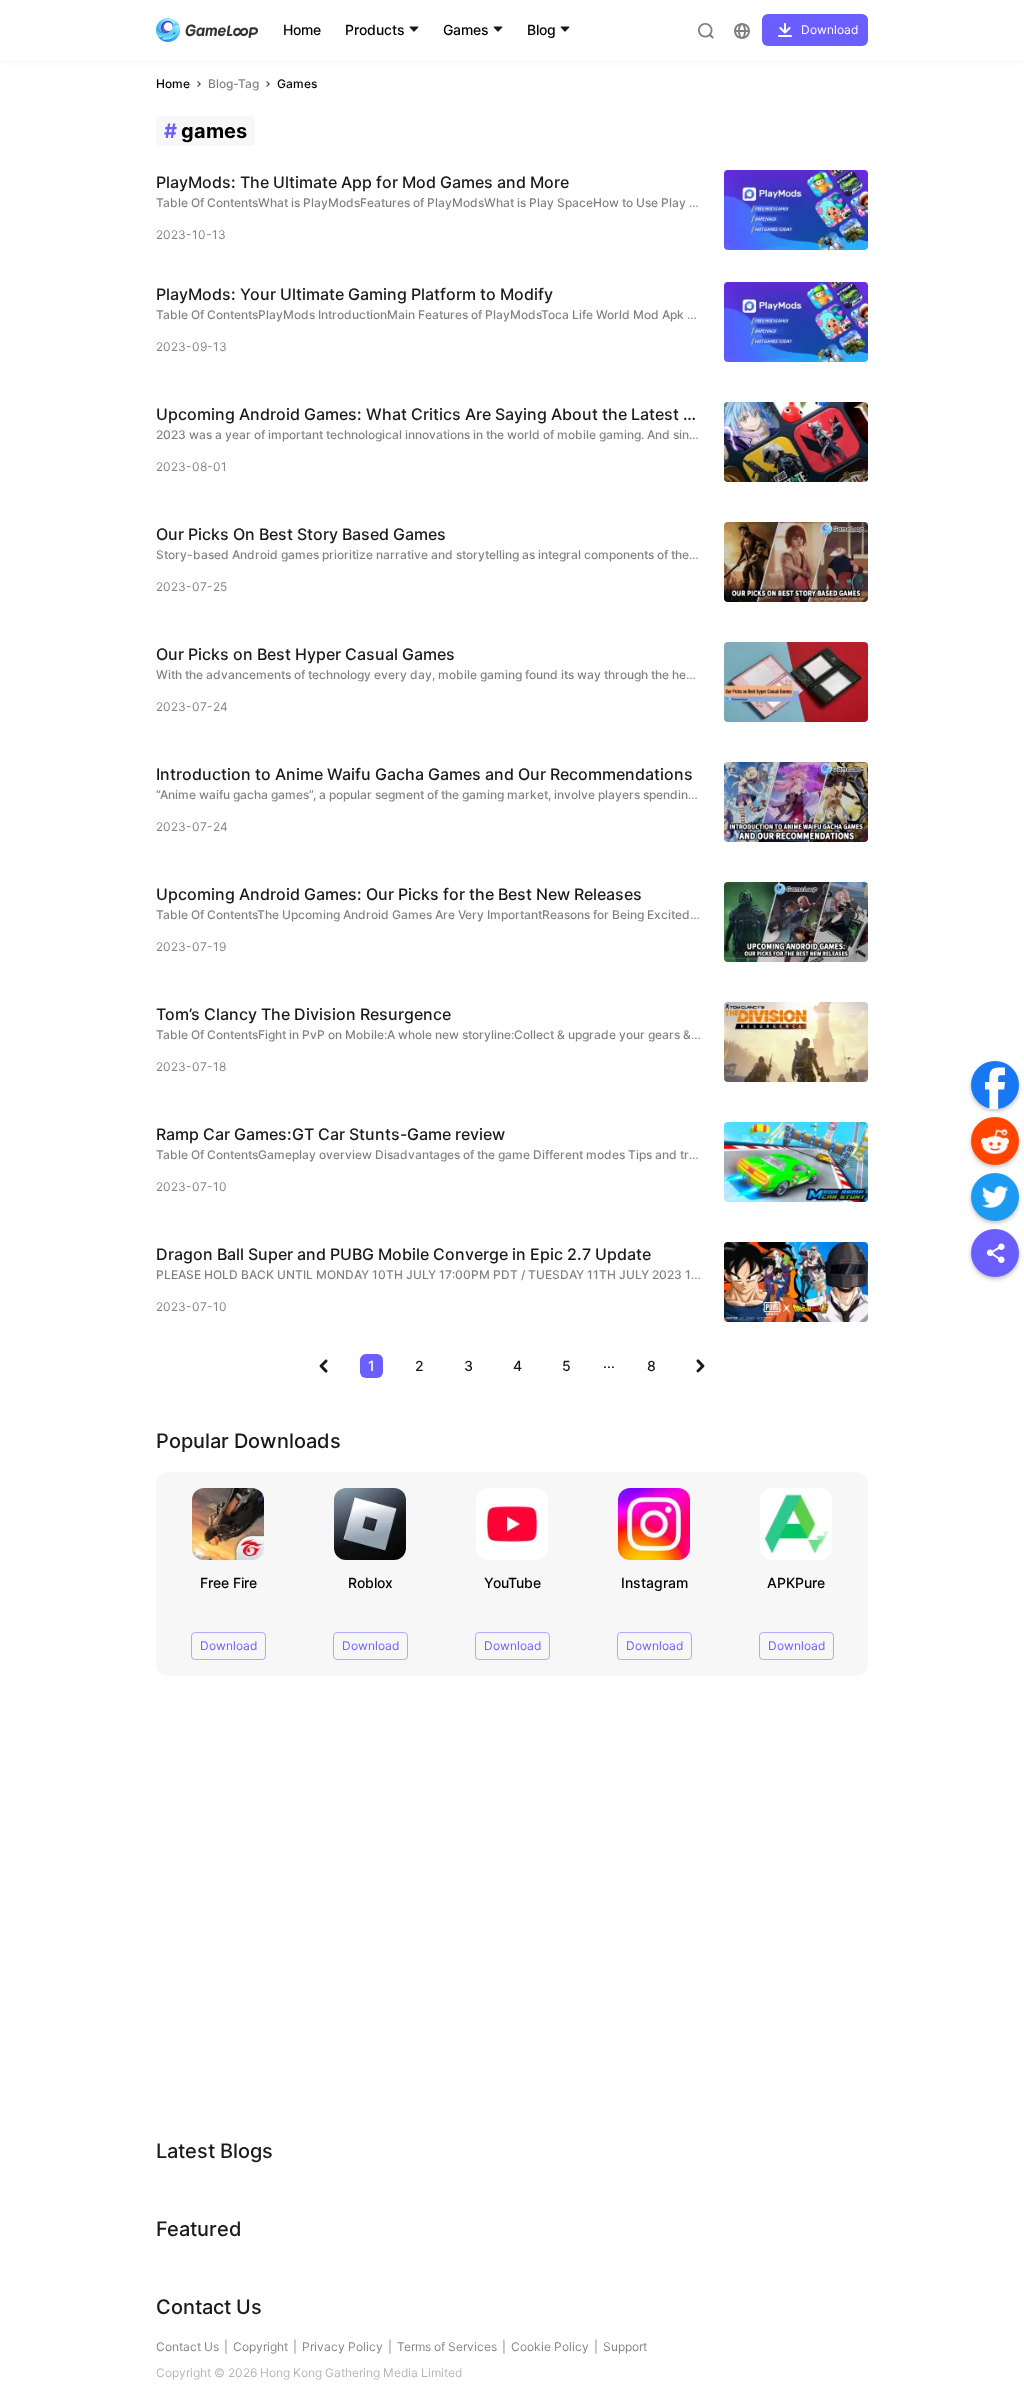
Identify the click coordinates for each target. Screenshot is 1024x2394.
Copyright (260, 2346)
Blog (541, 29)
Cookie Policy (550, 2346)
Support (625, 2346)
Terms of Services (447, 2346)
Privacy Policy (342, 2346)
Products (375, 29)
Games (466, 29)
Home (302, 29)
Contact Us (187, 2346)
